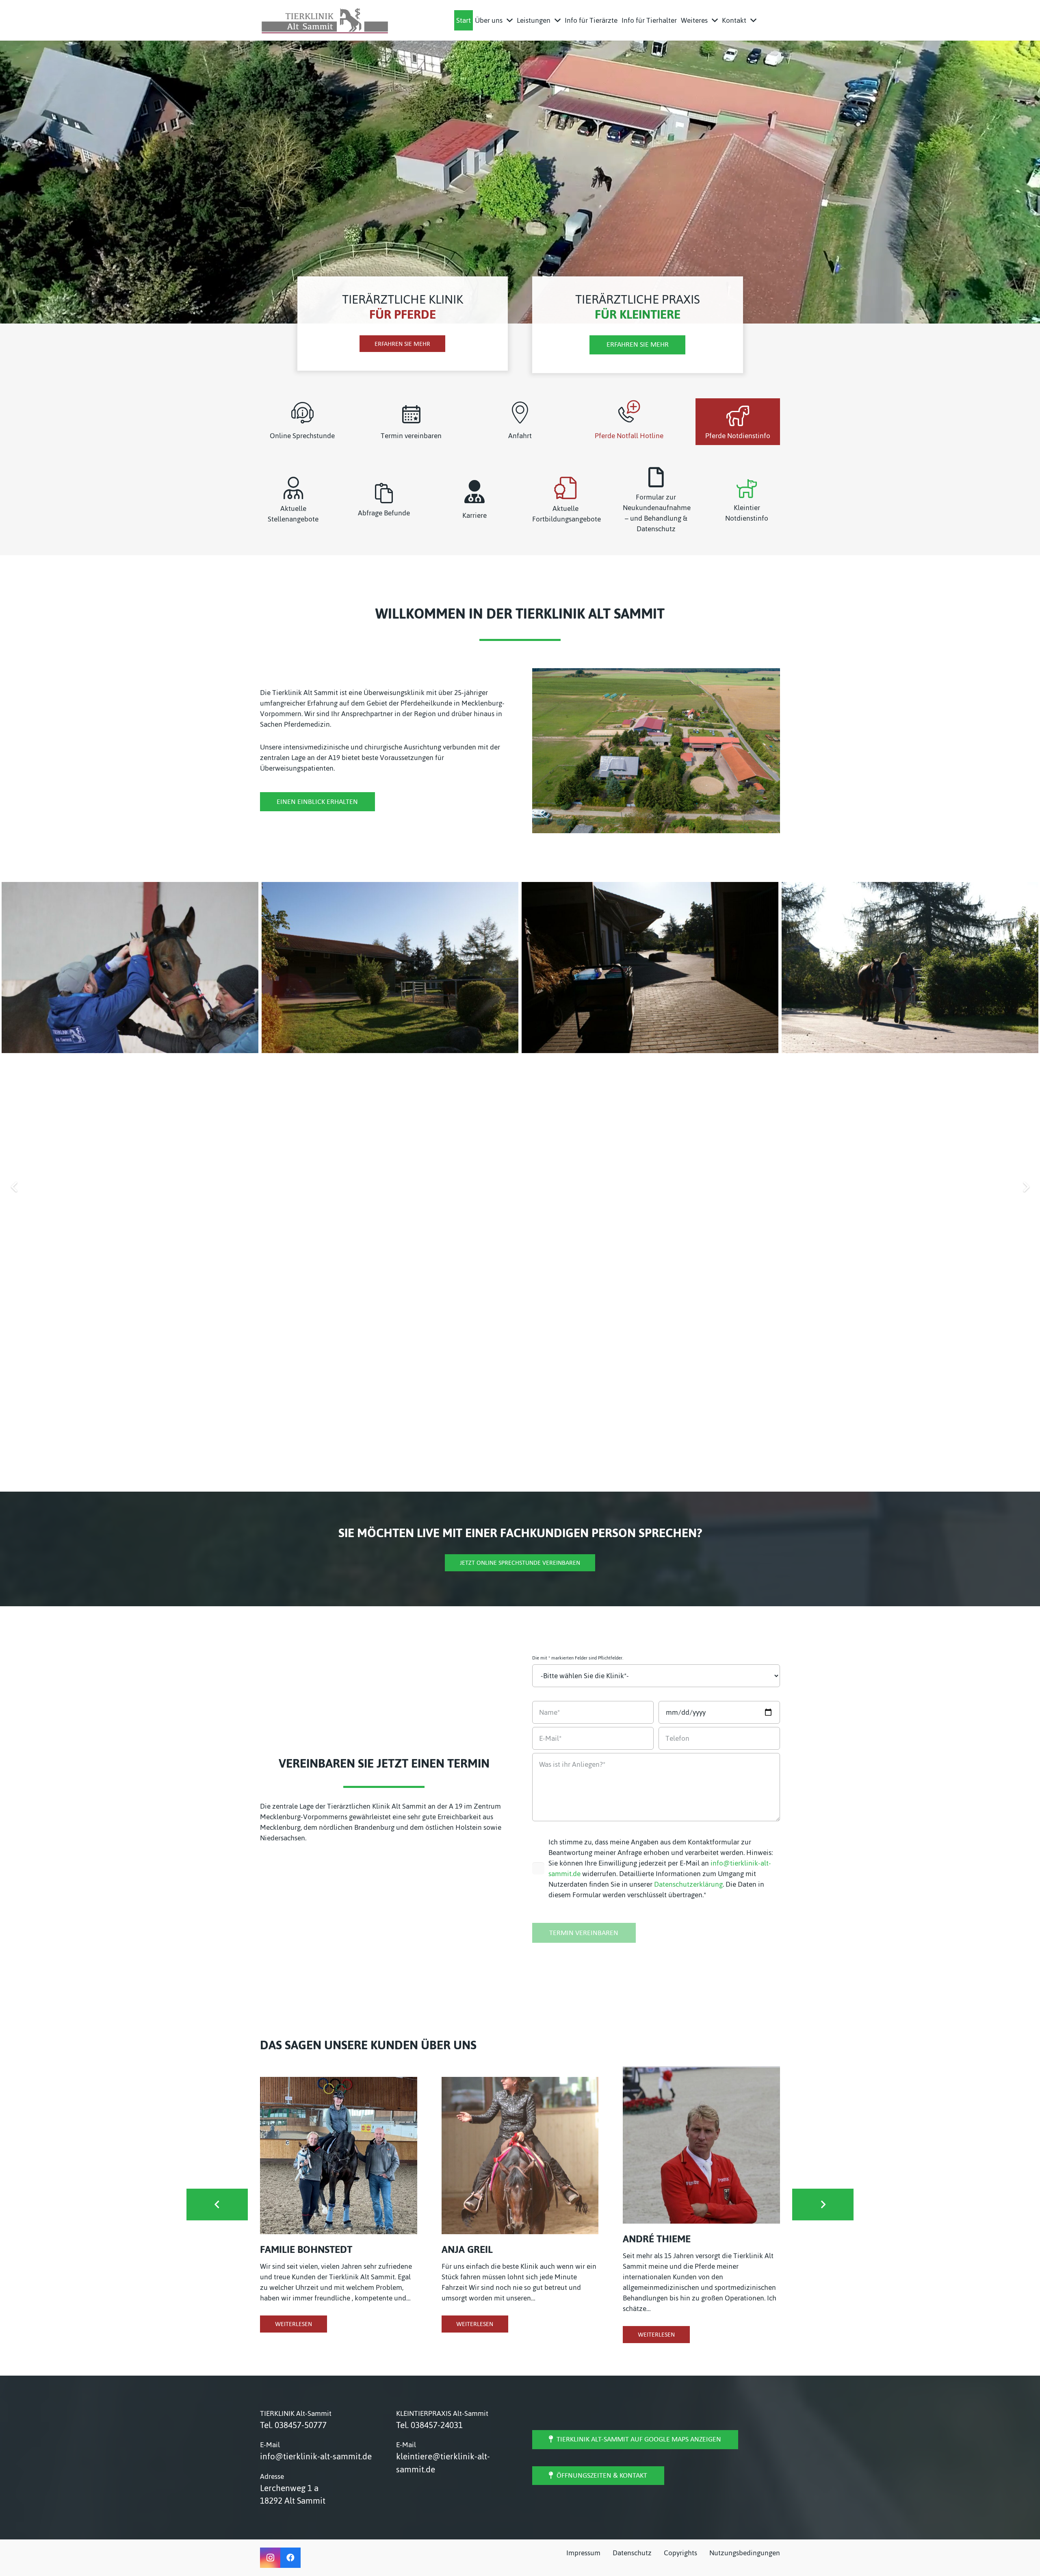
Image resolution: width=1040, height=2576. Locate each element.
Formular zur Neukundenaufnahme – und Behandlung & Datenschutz (657, 513)
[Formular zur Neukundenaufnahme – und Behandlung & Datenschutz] (656, 477)
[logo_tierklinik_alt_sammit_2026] (325, 20)
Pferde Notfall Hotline (629, 436)
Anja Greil (467, 2249)
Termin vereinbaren (411, 436)
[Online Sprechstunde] (302, 413)
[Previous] (14, 1187)
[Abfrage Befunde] (384, 493)
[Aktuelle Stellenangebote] (293, 488)
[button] (510, 20)
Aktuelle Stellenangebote (293, 514)
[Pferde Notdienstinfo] (738, 416)
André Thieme (657, 2239)
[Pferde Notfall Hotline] (629, 411)
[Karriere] (474, 492)
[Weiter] (1026, 1187)
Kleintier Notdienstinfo (747, 513)
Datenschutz (632, 2553)
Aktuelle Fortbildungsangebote (567, 514)
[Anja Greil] (520, 2156)
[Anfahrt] (520, 413)
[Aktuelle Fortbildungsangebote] (565, 488)
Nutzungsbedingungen (745, 2553)
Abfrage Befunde (384, 513)
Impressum (583, 2553)
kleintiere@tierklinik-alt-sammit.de (443, 2463)
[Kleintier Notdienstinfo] (747, 488)
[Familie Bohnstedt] (339, 2156)
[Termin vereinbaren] (411, 414)
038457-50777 (301, 2425)
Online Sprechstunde (302, 436)
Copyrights (680, 2553)
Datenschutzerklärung (688, 1884)
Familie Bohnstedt (306, 2249)
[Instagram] (270, 2558)
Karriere (474, 515)
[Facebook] (290, 2558)
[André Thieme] (701, 2145)
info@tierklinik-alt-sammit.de (316, 2456)
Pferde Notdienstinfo (738, 436)
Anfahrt (520, 436)
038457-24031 (437, 2425)
